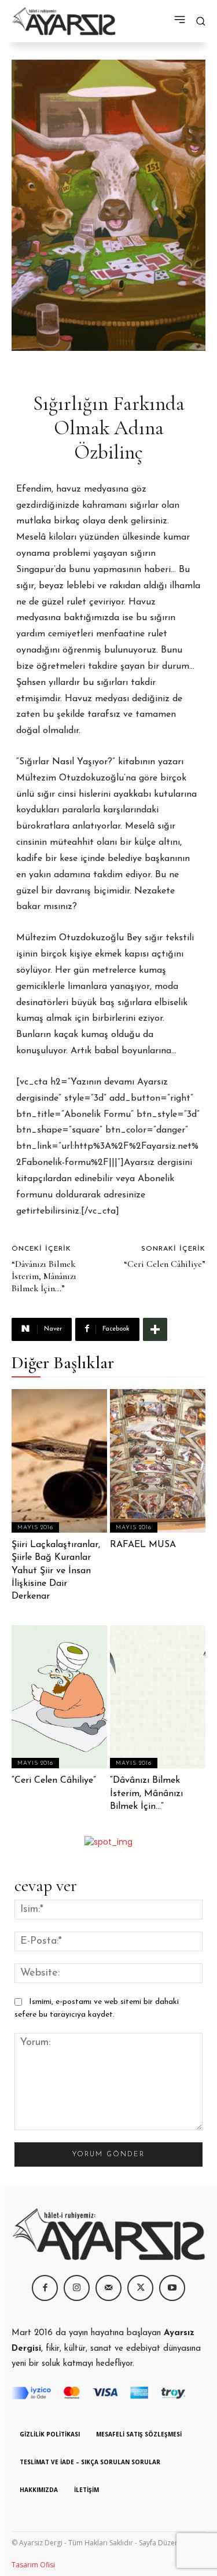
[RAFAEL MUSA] (158, 1461)
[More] (155, 1329)
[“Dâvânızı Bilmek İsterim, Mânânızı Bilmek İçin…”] (158, 1697)
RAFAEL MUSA (143, 1545)
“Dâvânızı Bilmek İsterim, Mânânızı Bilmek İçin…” (44, 1276)
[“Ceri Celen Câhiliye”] (59, 1697)
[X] (140, 2288)
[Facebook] (45, 2288)
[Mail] (108, 2288)
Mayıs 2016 (35, 1528)
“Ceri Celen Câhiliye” (165, 1264)
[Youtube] (172, 2288)
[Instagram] (77, 2288)
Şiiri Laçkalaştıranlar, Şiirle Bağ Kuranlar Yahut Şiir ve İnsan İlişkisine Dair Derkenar (56, 1571)
